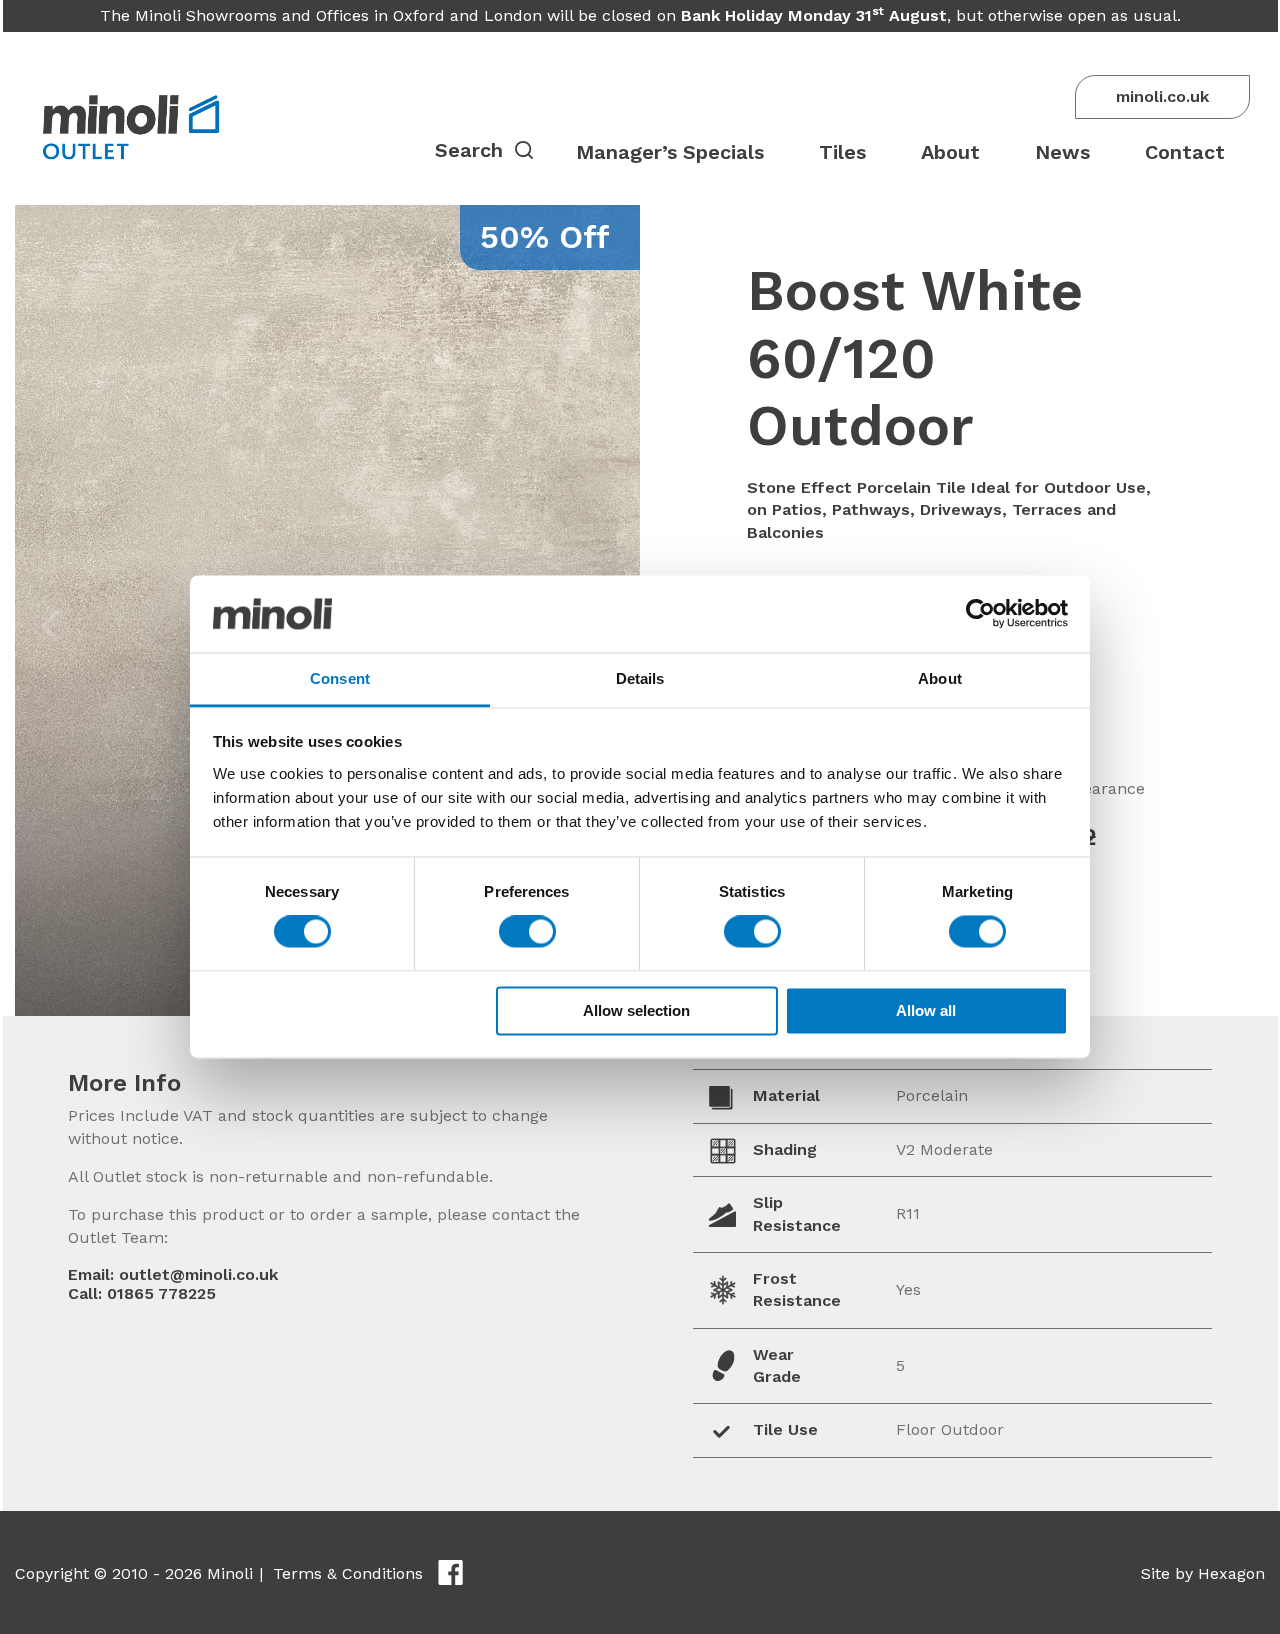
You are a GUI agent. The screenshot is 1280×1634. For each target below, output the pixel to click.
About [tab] (940, 678)
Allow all (926, 1010)
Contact (1185, 152)
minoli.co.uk (1162, 96)
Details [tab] (640, 678)
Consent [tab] (340, 678)
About (950, 152)
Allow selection (636, 1010)
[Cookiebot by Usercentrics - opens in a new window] (980, 614)
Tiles (842, 152)
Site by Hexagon (1203, 1573)
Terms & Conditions (348, 1573)
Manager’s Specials (670, 152)
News (1062, 152)
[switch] (527, 932)
